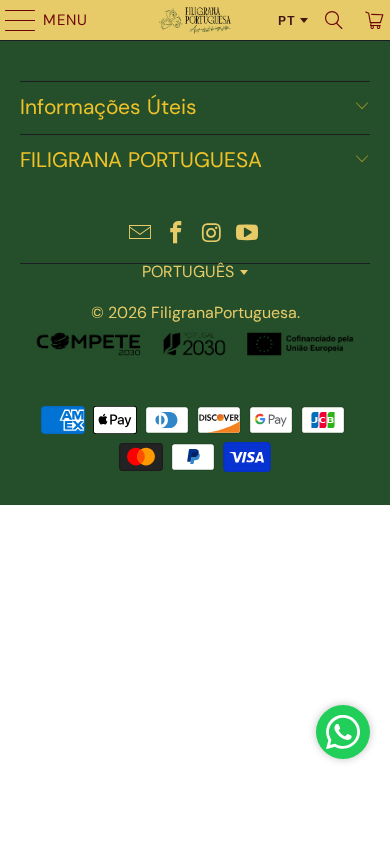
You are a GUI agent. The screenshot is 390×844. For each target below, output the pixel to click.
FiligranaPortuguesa (224, 312)
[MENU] (11, 20)
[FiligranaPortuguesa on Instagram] (212, 234)
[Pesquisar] (334, 20)
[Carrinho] (372, 20)
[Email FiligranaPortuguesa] (141, 234)
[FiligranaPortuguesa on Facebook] (176, 234)
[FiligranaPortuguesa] (195, 20)
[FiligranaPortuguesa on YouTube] (248, 234)
